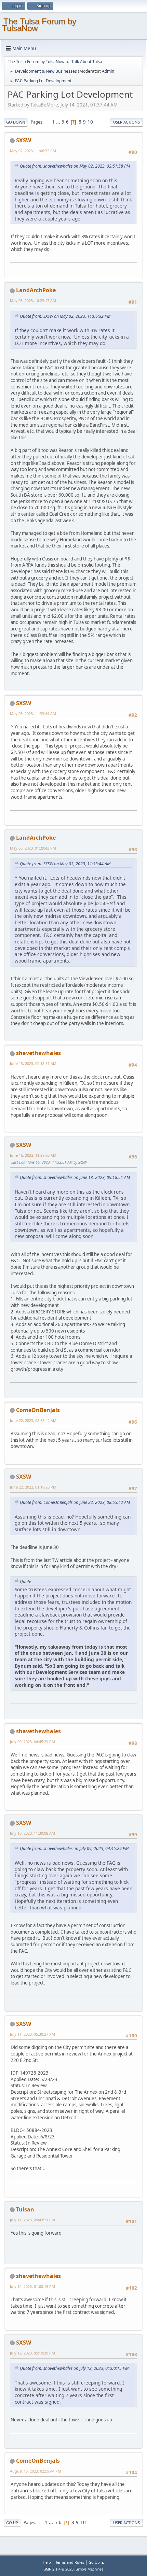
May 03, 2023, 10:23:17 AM (33, 301)
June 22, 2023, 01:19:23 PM (33, 1487)
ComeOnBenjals (38, 1410)
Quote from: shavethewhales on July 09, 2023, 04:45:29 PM (74, 1848)
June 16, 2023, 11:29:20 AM (33, 1155)
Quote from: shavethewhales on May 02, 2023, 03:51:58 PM (75, 166)
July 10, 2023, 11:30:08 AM (32, 1833)
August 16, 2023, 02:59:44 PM (36, 2471)
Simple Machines (90, 2569)
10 (90, 122)
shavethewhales (38, 1053)
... (59, 122)
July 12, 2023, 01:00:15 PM (32, 2286)
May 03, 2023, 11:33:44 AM (33, 714)
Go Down (16, 122)
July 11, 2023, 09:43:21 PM (32, 2220)
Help (47, 2562)
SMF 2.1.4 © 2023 (58, 2569)
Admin (108, 71)
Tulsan (25, 2209)
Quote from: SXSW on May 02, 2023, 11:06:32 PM (65, 316)
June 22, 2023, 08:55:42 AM (33, 1420)
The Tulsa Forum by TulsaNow (39, 25)
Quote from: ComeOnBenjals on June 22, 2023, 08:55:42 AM (75, 1502)
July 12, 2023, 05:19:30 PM (32, 2353)
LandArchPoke (36, 290)
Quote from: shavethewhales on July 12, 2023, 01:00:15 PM (74, 2368)
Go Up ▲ (97, 2562)
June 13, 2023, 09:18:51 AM (33, 1063)
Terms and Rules (70, 2562)
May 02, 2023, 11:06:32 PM (33, 151)
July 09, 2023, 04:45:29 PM (32, 1742)
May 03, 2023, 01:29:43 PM (33, 848)
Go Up (12, 2523)
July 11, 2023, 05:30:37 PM (32, 2034)
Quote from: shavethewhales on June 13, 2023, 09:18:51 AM (75, 1177)
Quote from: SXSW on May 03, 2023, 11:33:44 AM (65, 864)
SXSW (24, 140)
